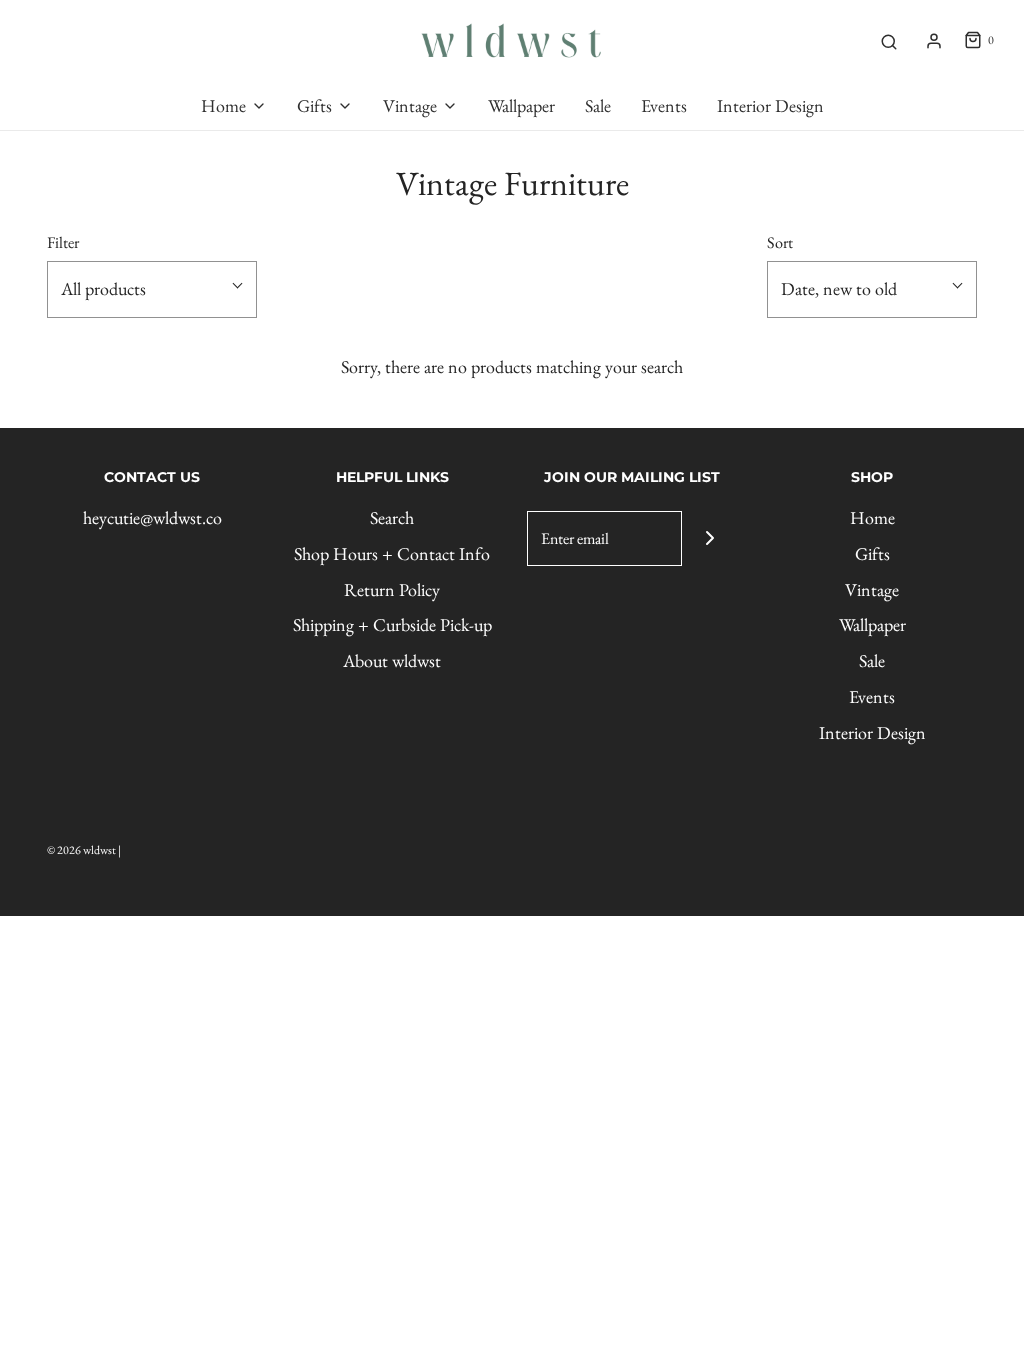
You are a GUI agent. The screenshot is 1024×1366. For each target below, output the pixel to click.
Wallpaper (872, 624)
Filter (63, 242)
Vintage (872, 589)
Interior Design (872, 732)
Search (392, 517)
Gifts (872, 553)
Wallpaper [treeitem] (521, 105)
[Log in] (934, 41)
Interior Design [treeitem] (770, 105)
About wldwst (392, 660)
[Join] (709, 538)
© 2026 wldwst (81, 850)
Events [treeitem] (664, 105)
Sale (872, 660)
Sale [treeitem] (598, 105)
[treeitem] (234, 106)
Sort (780, 242)
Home (872, 517)
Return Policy (392, 589)
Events (872, 696)
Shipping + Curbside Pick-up (392, 624)
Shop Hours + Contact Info (392, 553)
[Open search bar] (889, 41)
